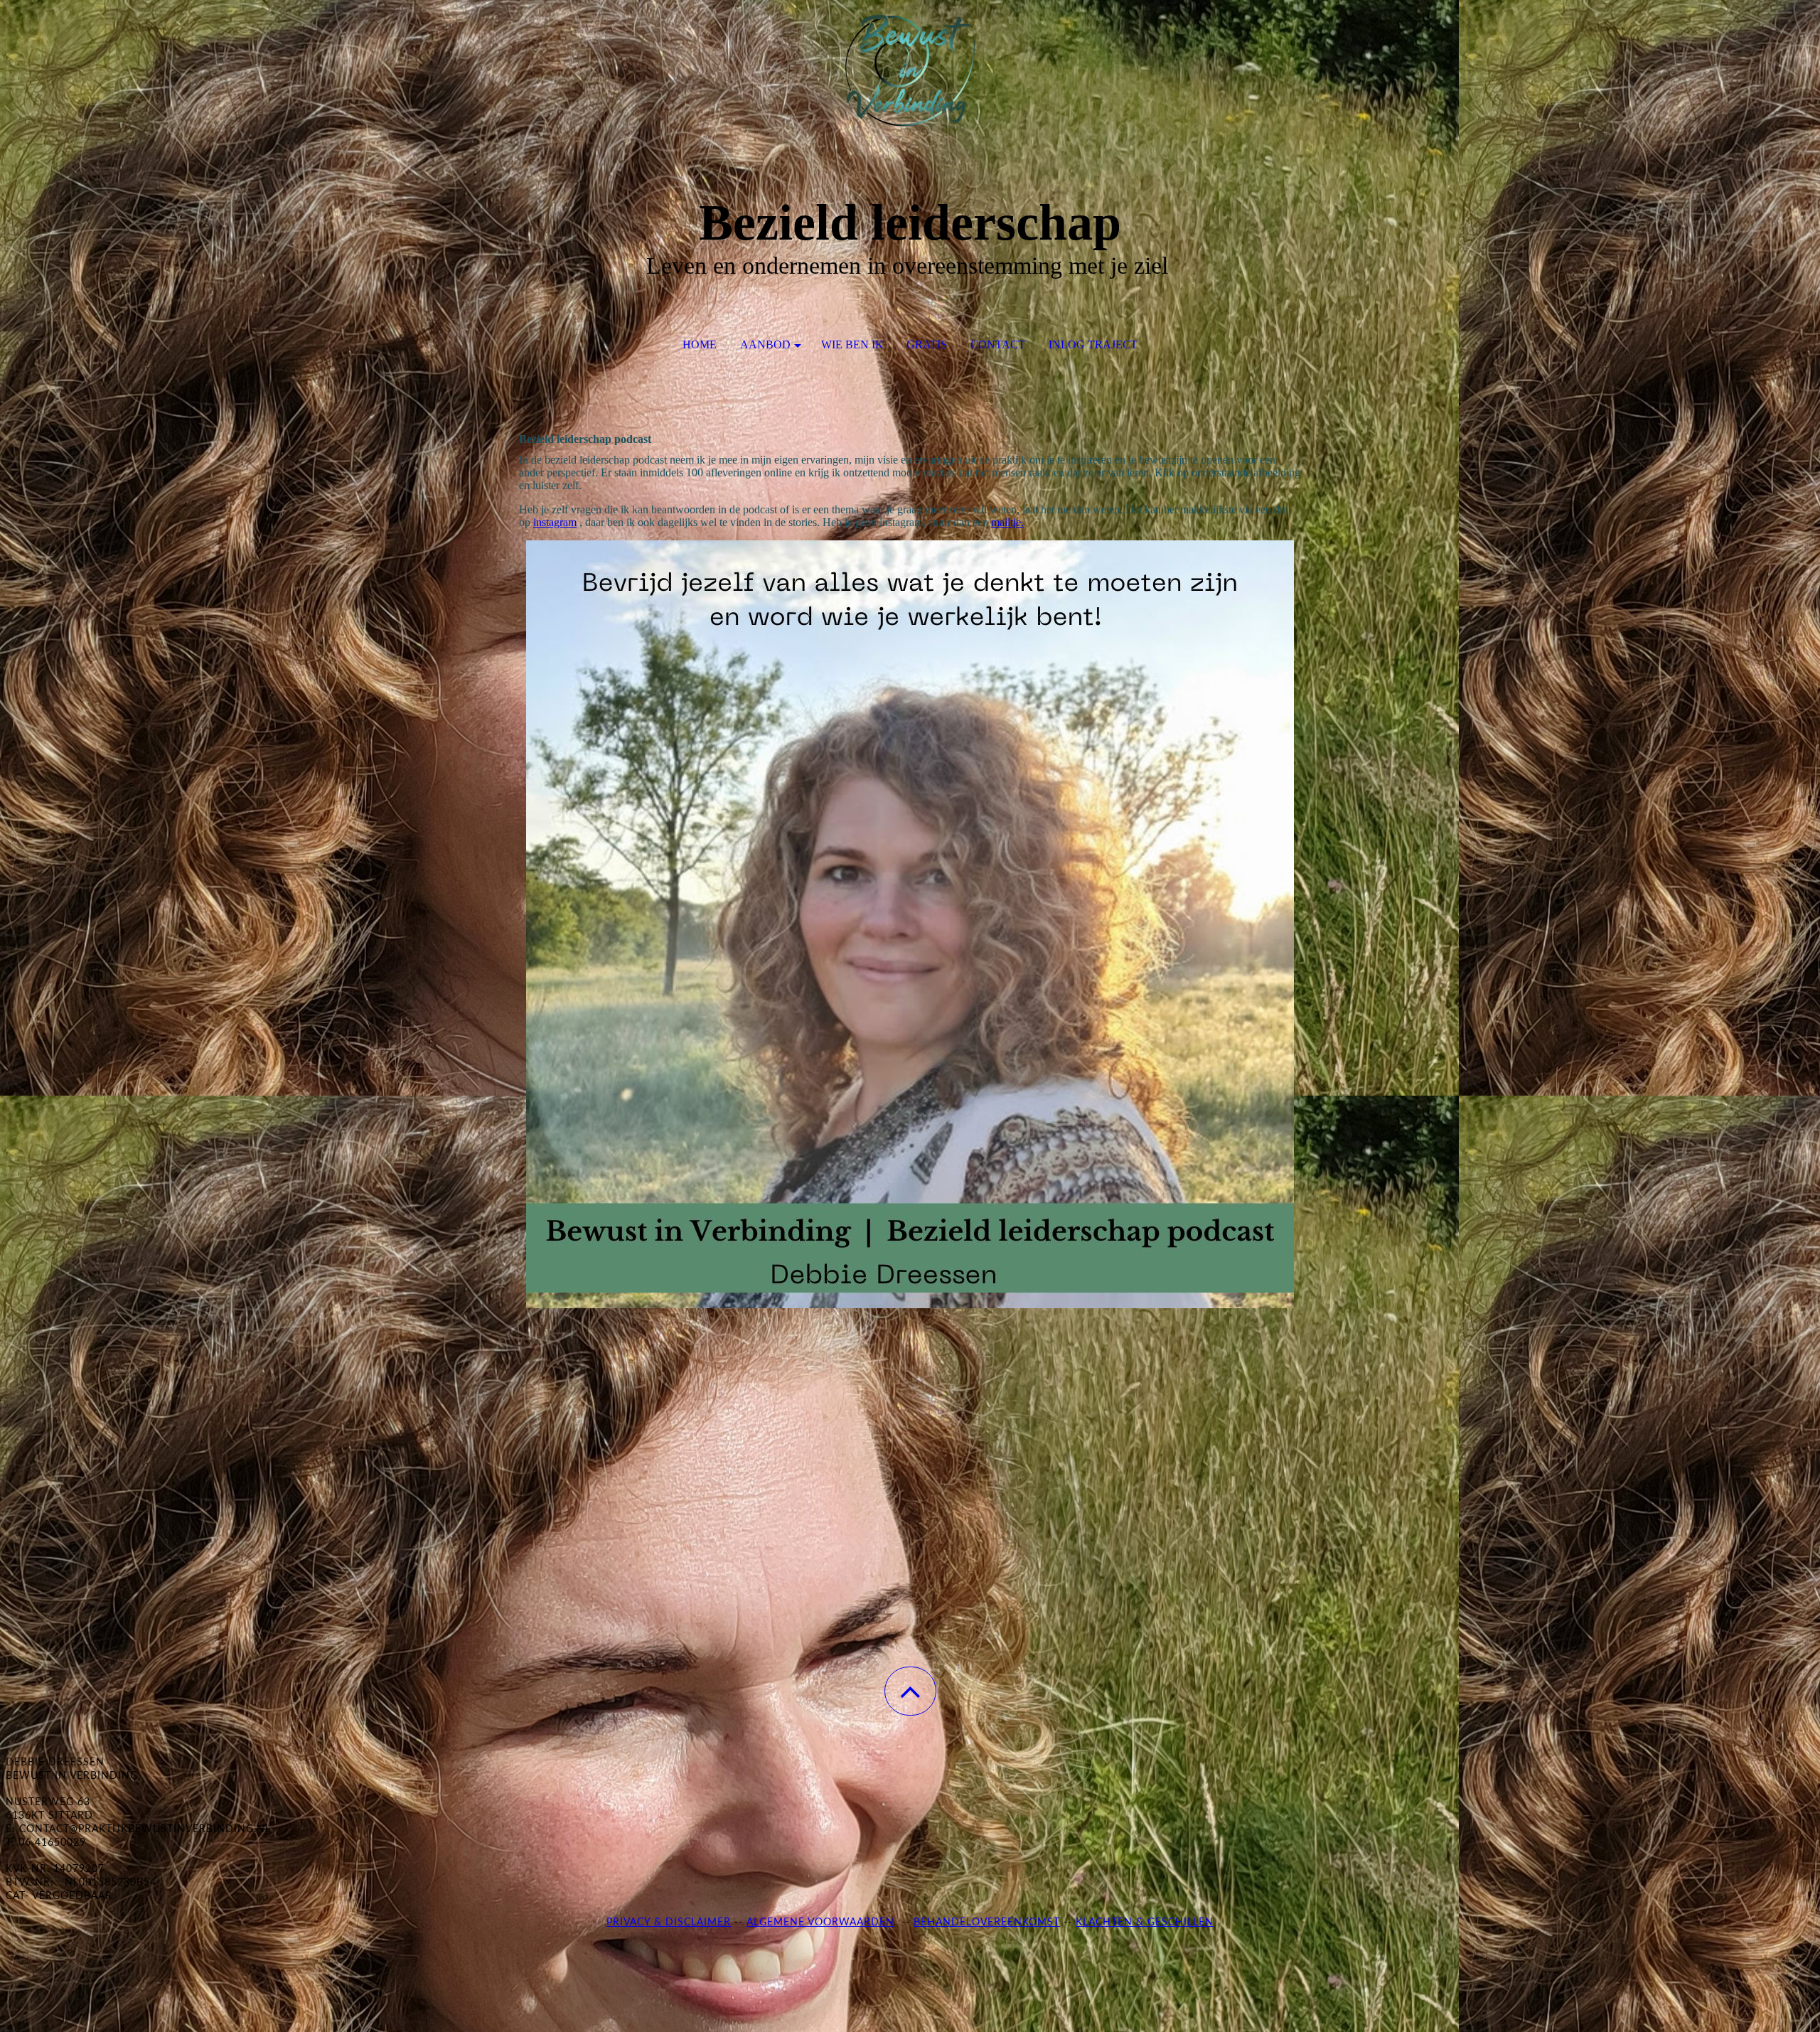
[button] (910, 1691)
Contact (998, 344)
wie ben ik (852, 344)
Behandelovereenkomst (987, 1923)
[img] (910, 71)
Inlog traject (1093, 344)
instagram (555, 522)
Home (700, 344)
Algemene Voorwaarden (820, 1923)
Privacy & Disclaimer (669, 1923)
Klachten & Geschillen (1145, 1923)
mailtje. (1007, 522)
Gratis (927, 344)
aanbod (765, 344)
